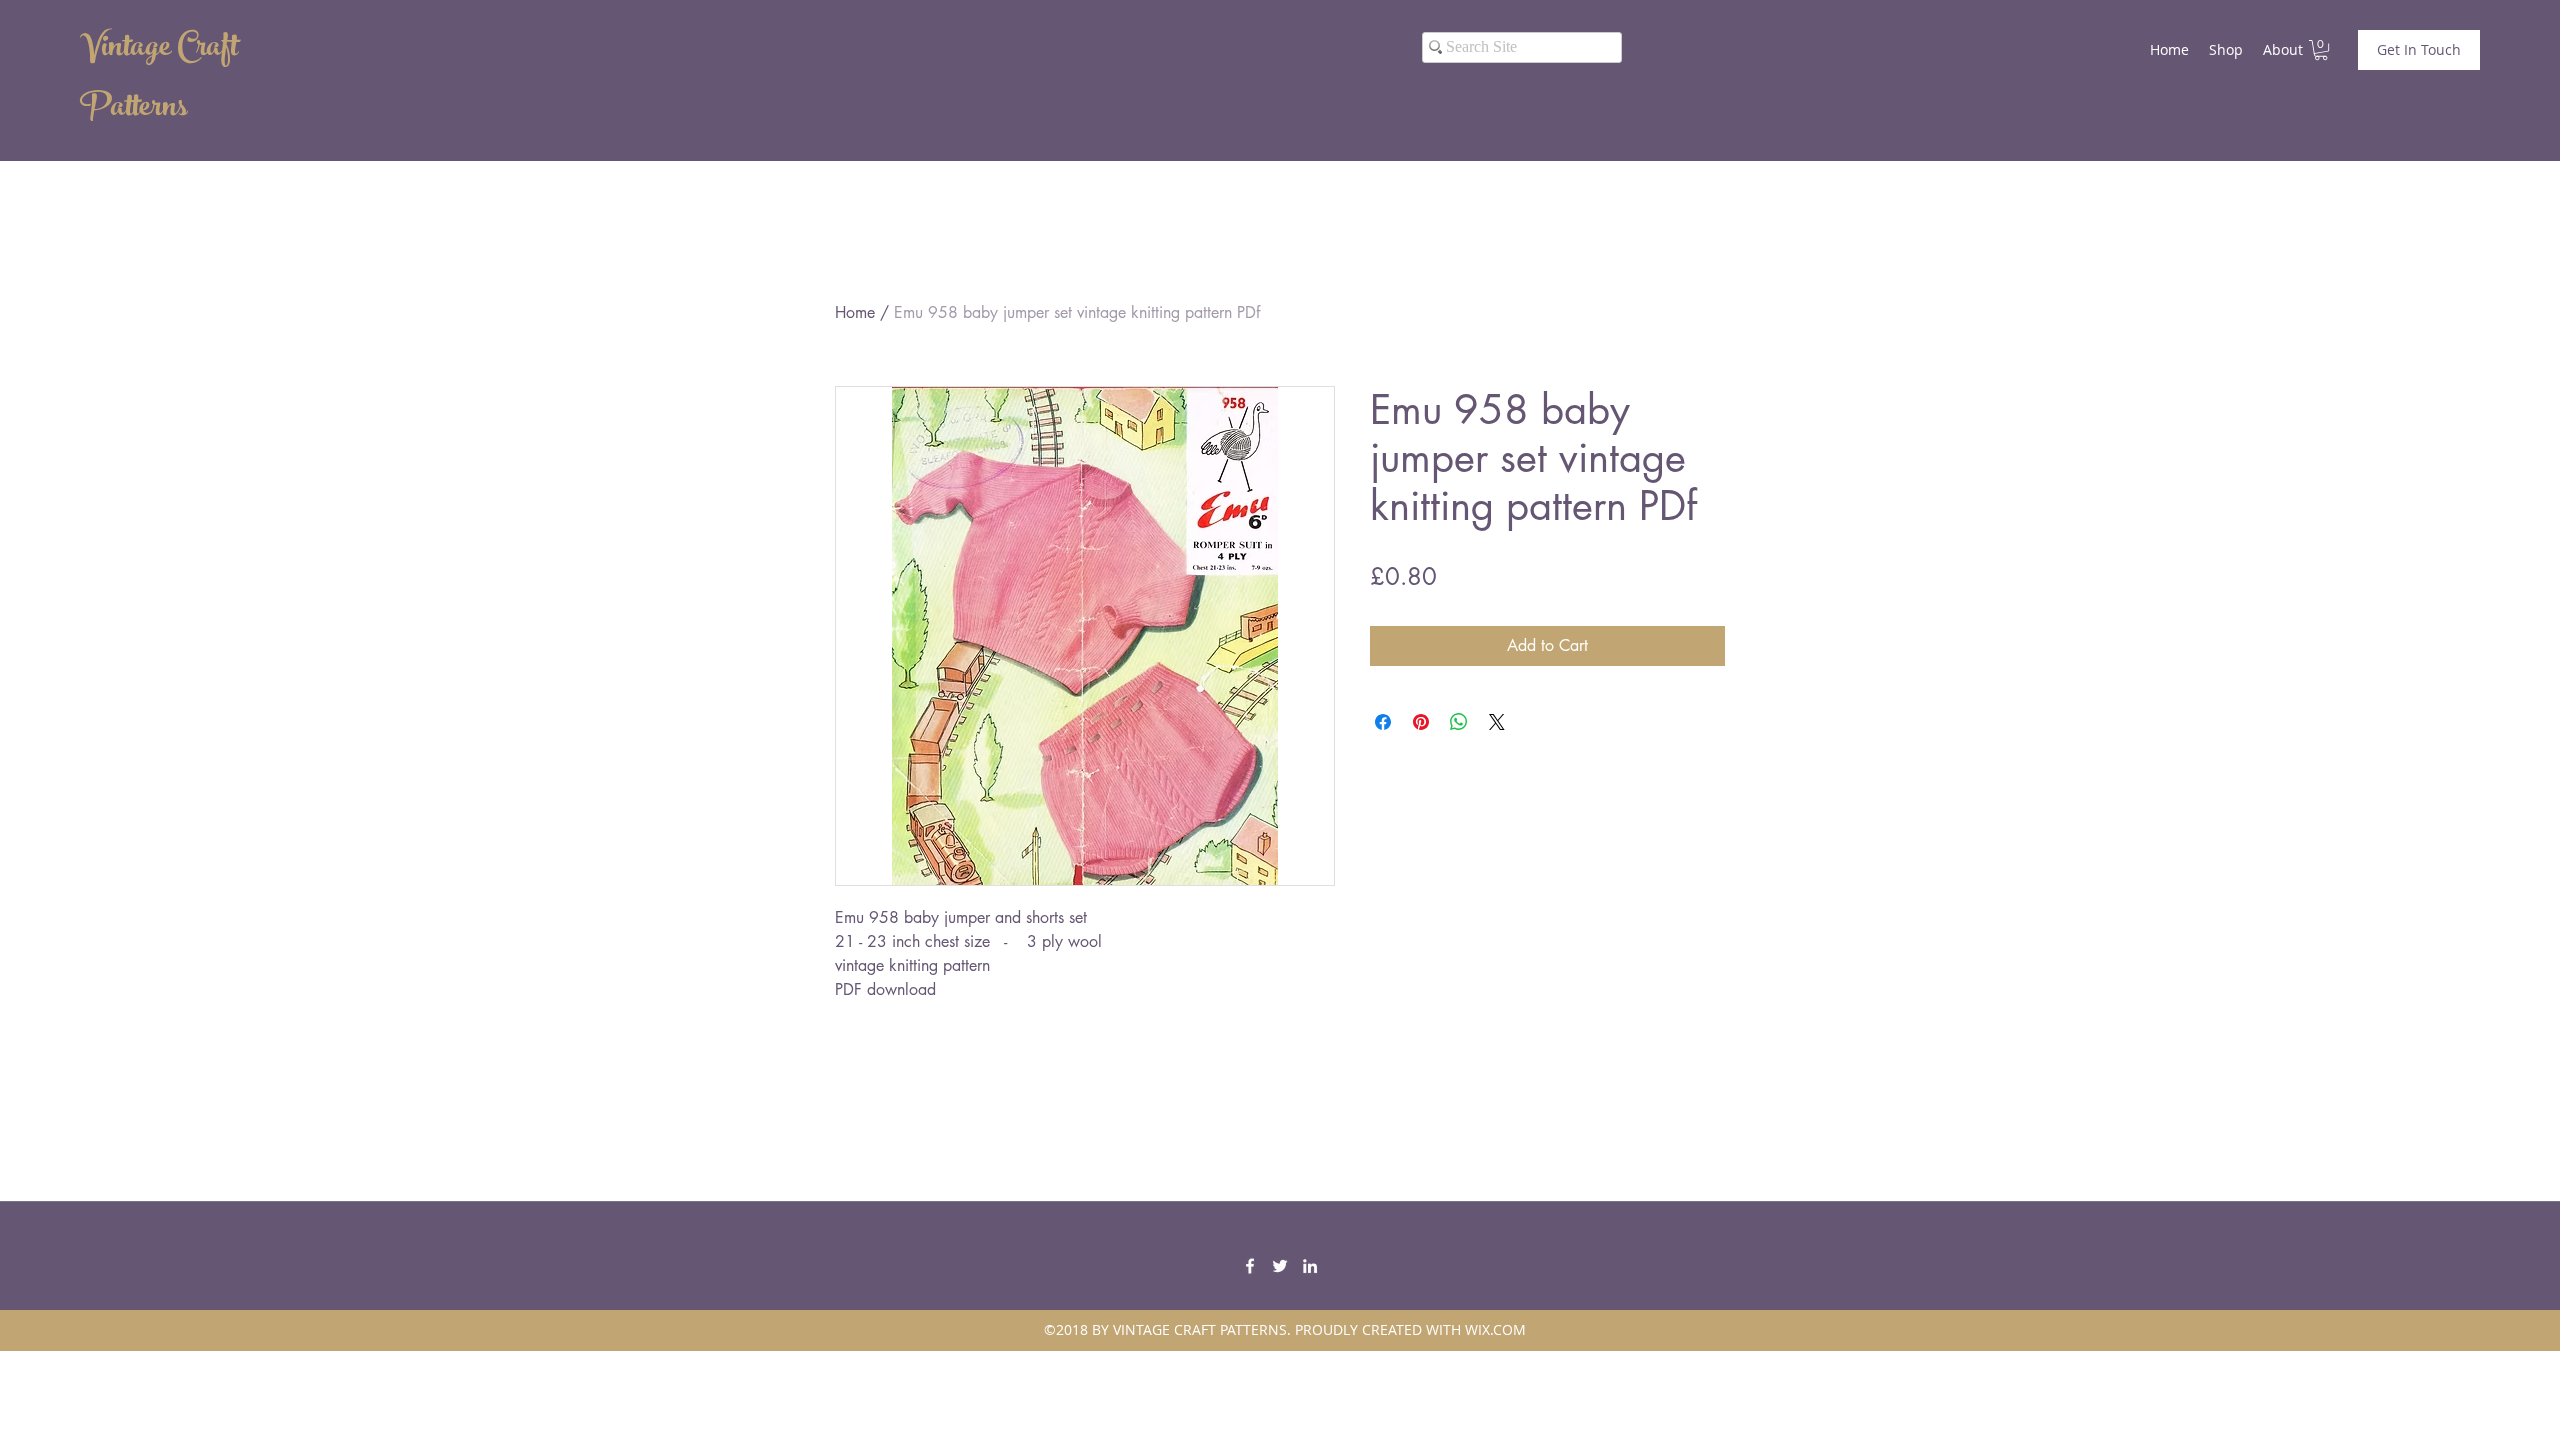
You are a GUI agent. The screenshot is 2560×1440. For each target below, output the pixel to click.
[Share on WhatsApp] (1459, 722)
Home (855, 312)
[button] (2321, 50)
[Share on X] (1497, 722)
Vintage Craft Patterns (159, 80)
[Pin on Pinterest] (1421, 722)
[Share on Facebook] (1383, 722)
